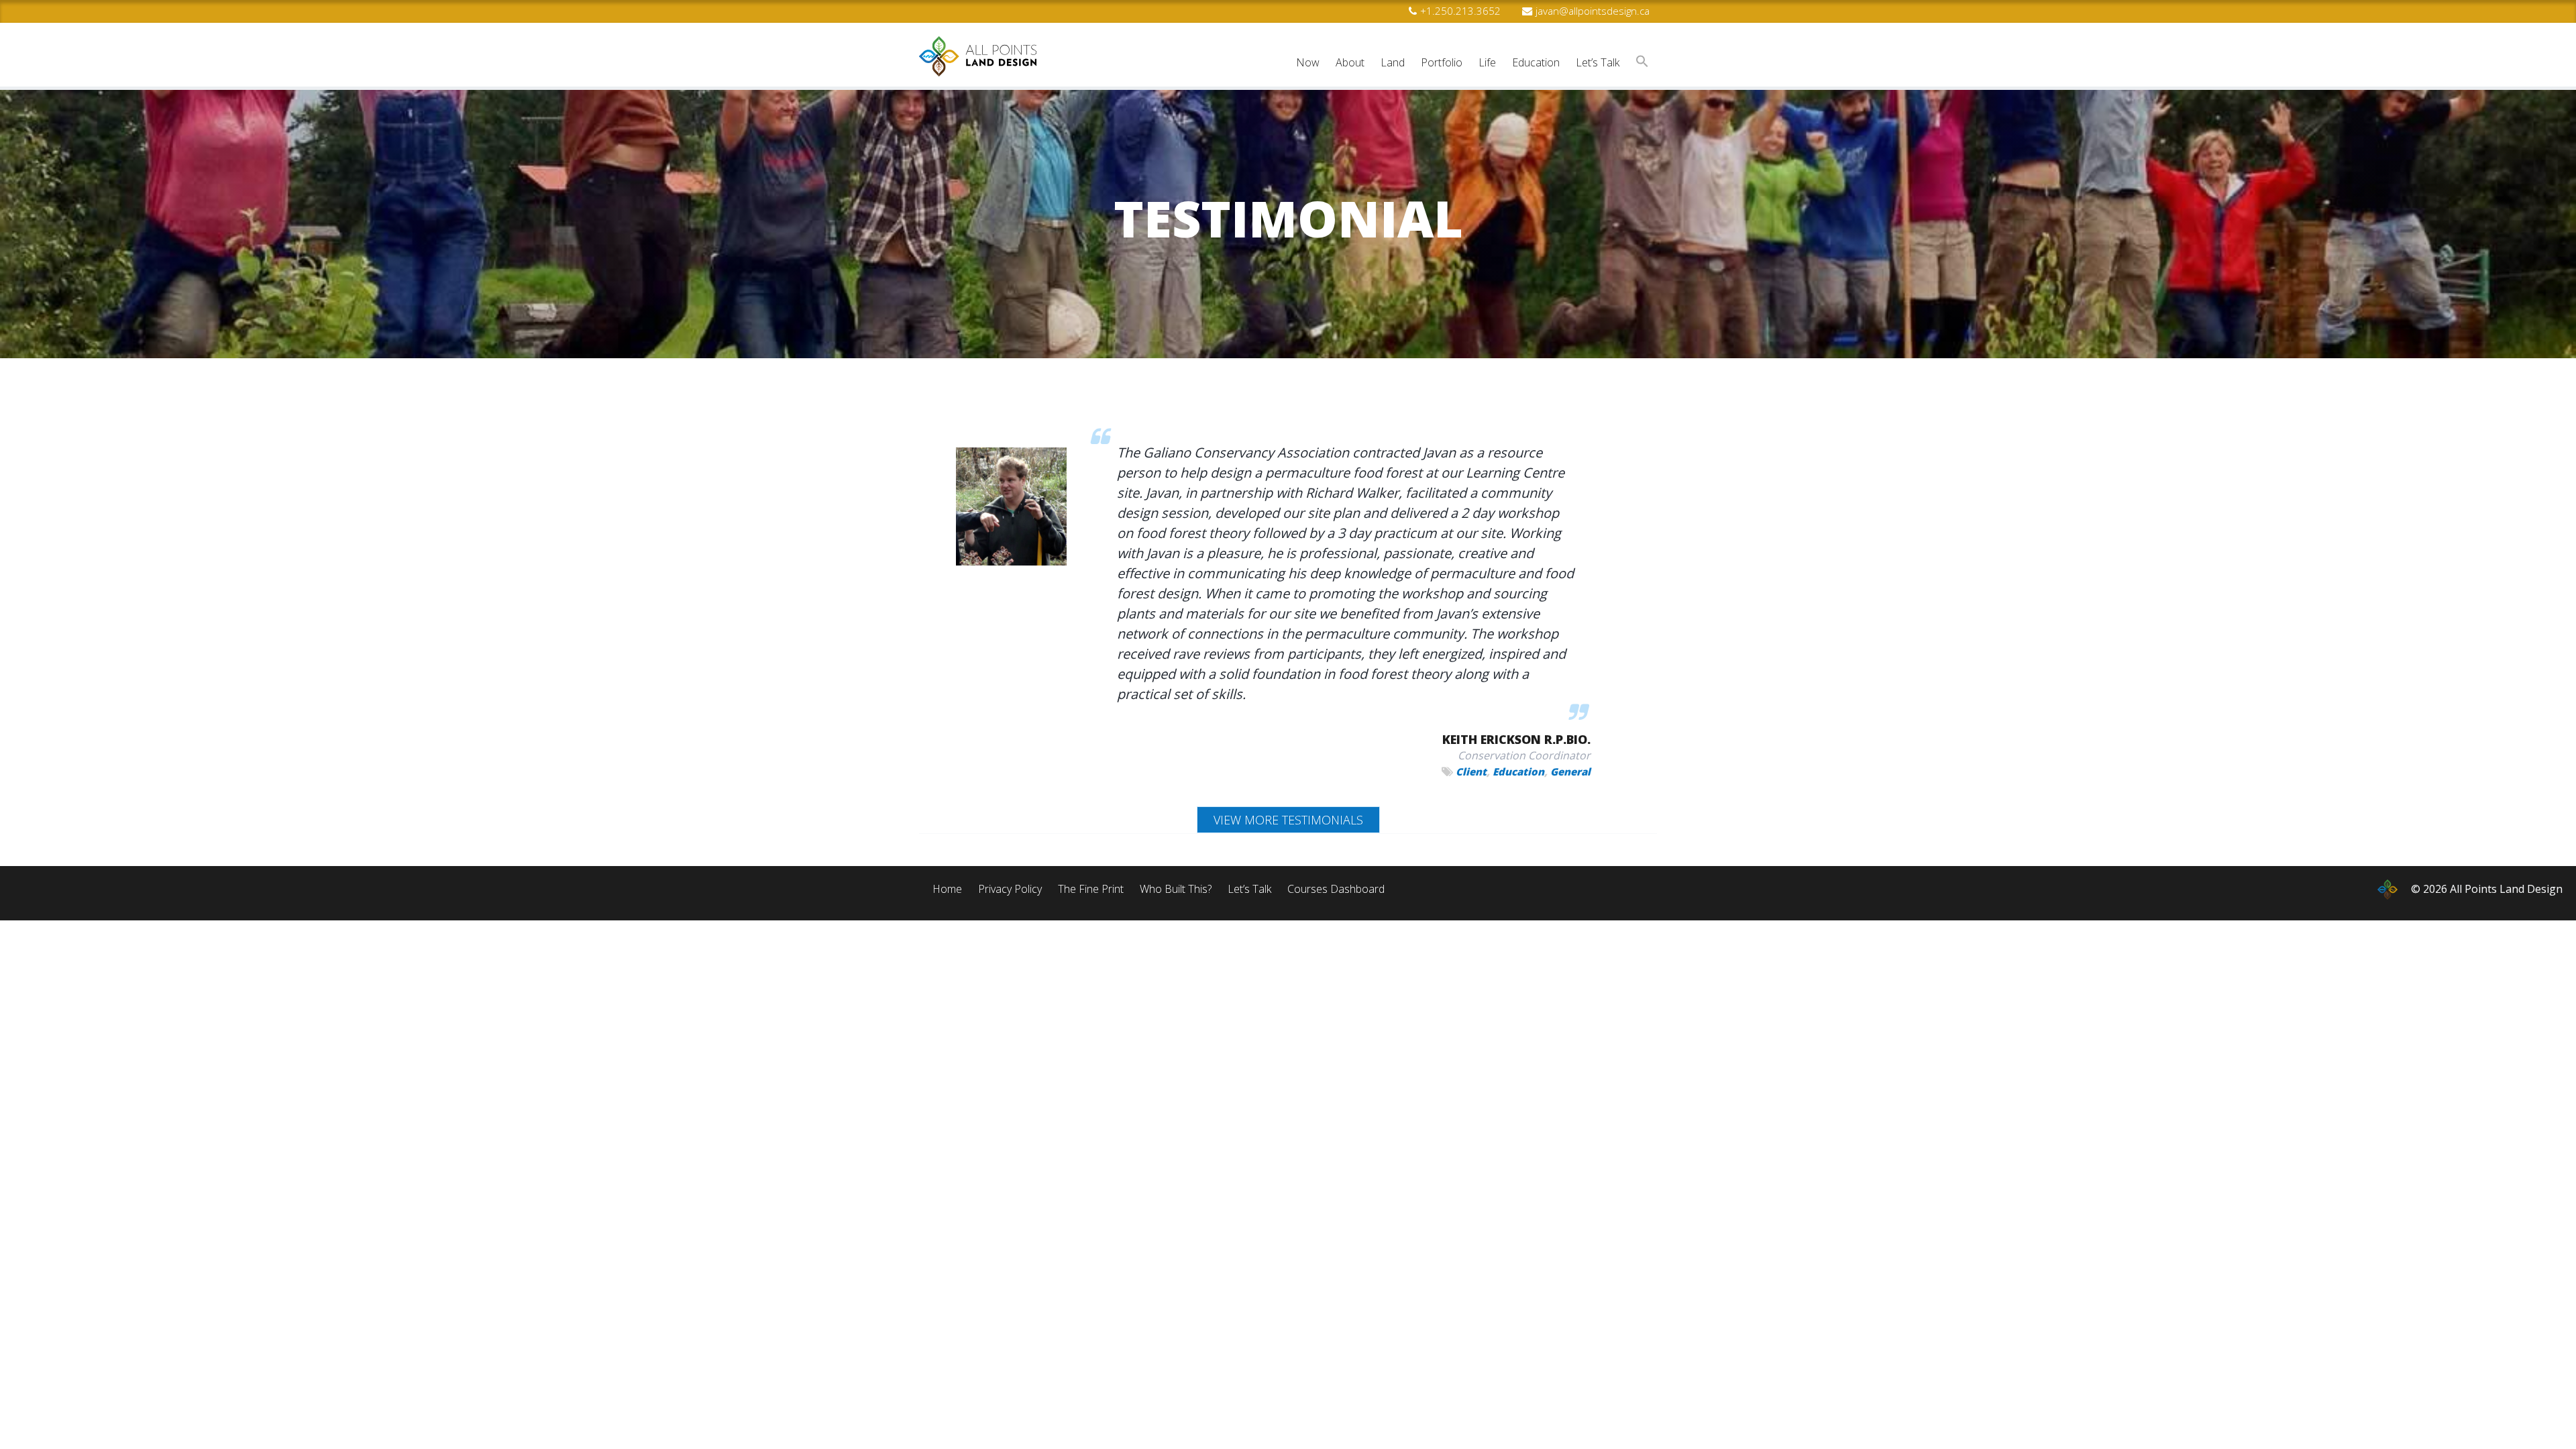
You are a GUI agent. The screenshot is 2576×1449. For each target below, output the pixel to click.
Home (947, 889)
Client (1471, 771)
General (1570, 771)
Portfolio (1442, 62)
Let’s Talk (1598, 62)
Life (1487, 62)
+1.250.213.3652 (1460, 11)
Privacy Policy (1010, 889)
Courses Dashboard (1336, 889)
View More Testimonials (1288, 820)
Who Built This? (1176, 889)
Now (1308, 62)
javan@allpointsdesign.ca (1593, 11)
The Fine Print (1091, 889)
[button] (1642, 63)
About (1350, 62)
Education (1518, 771)
